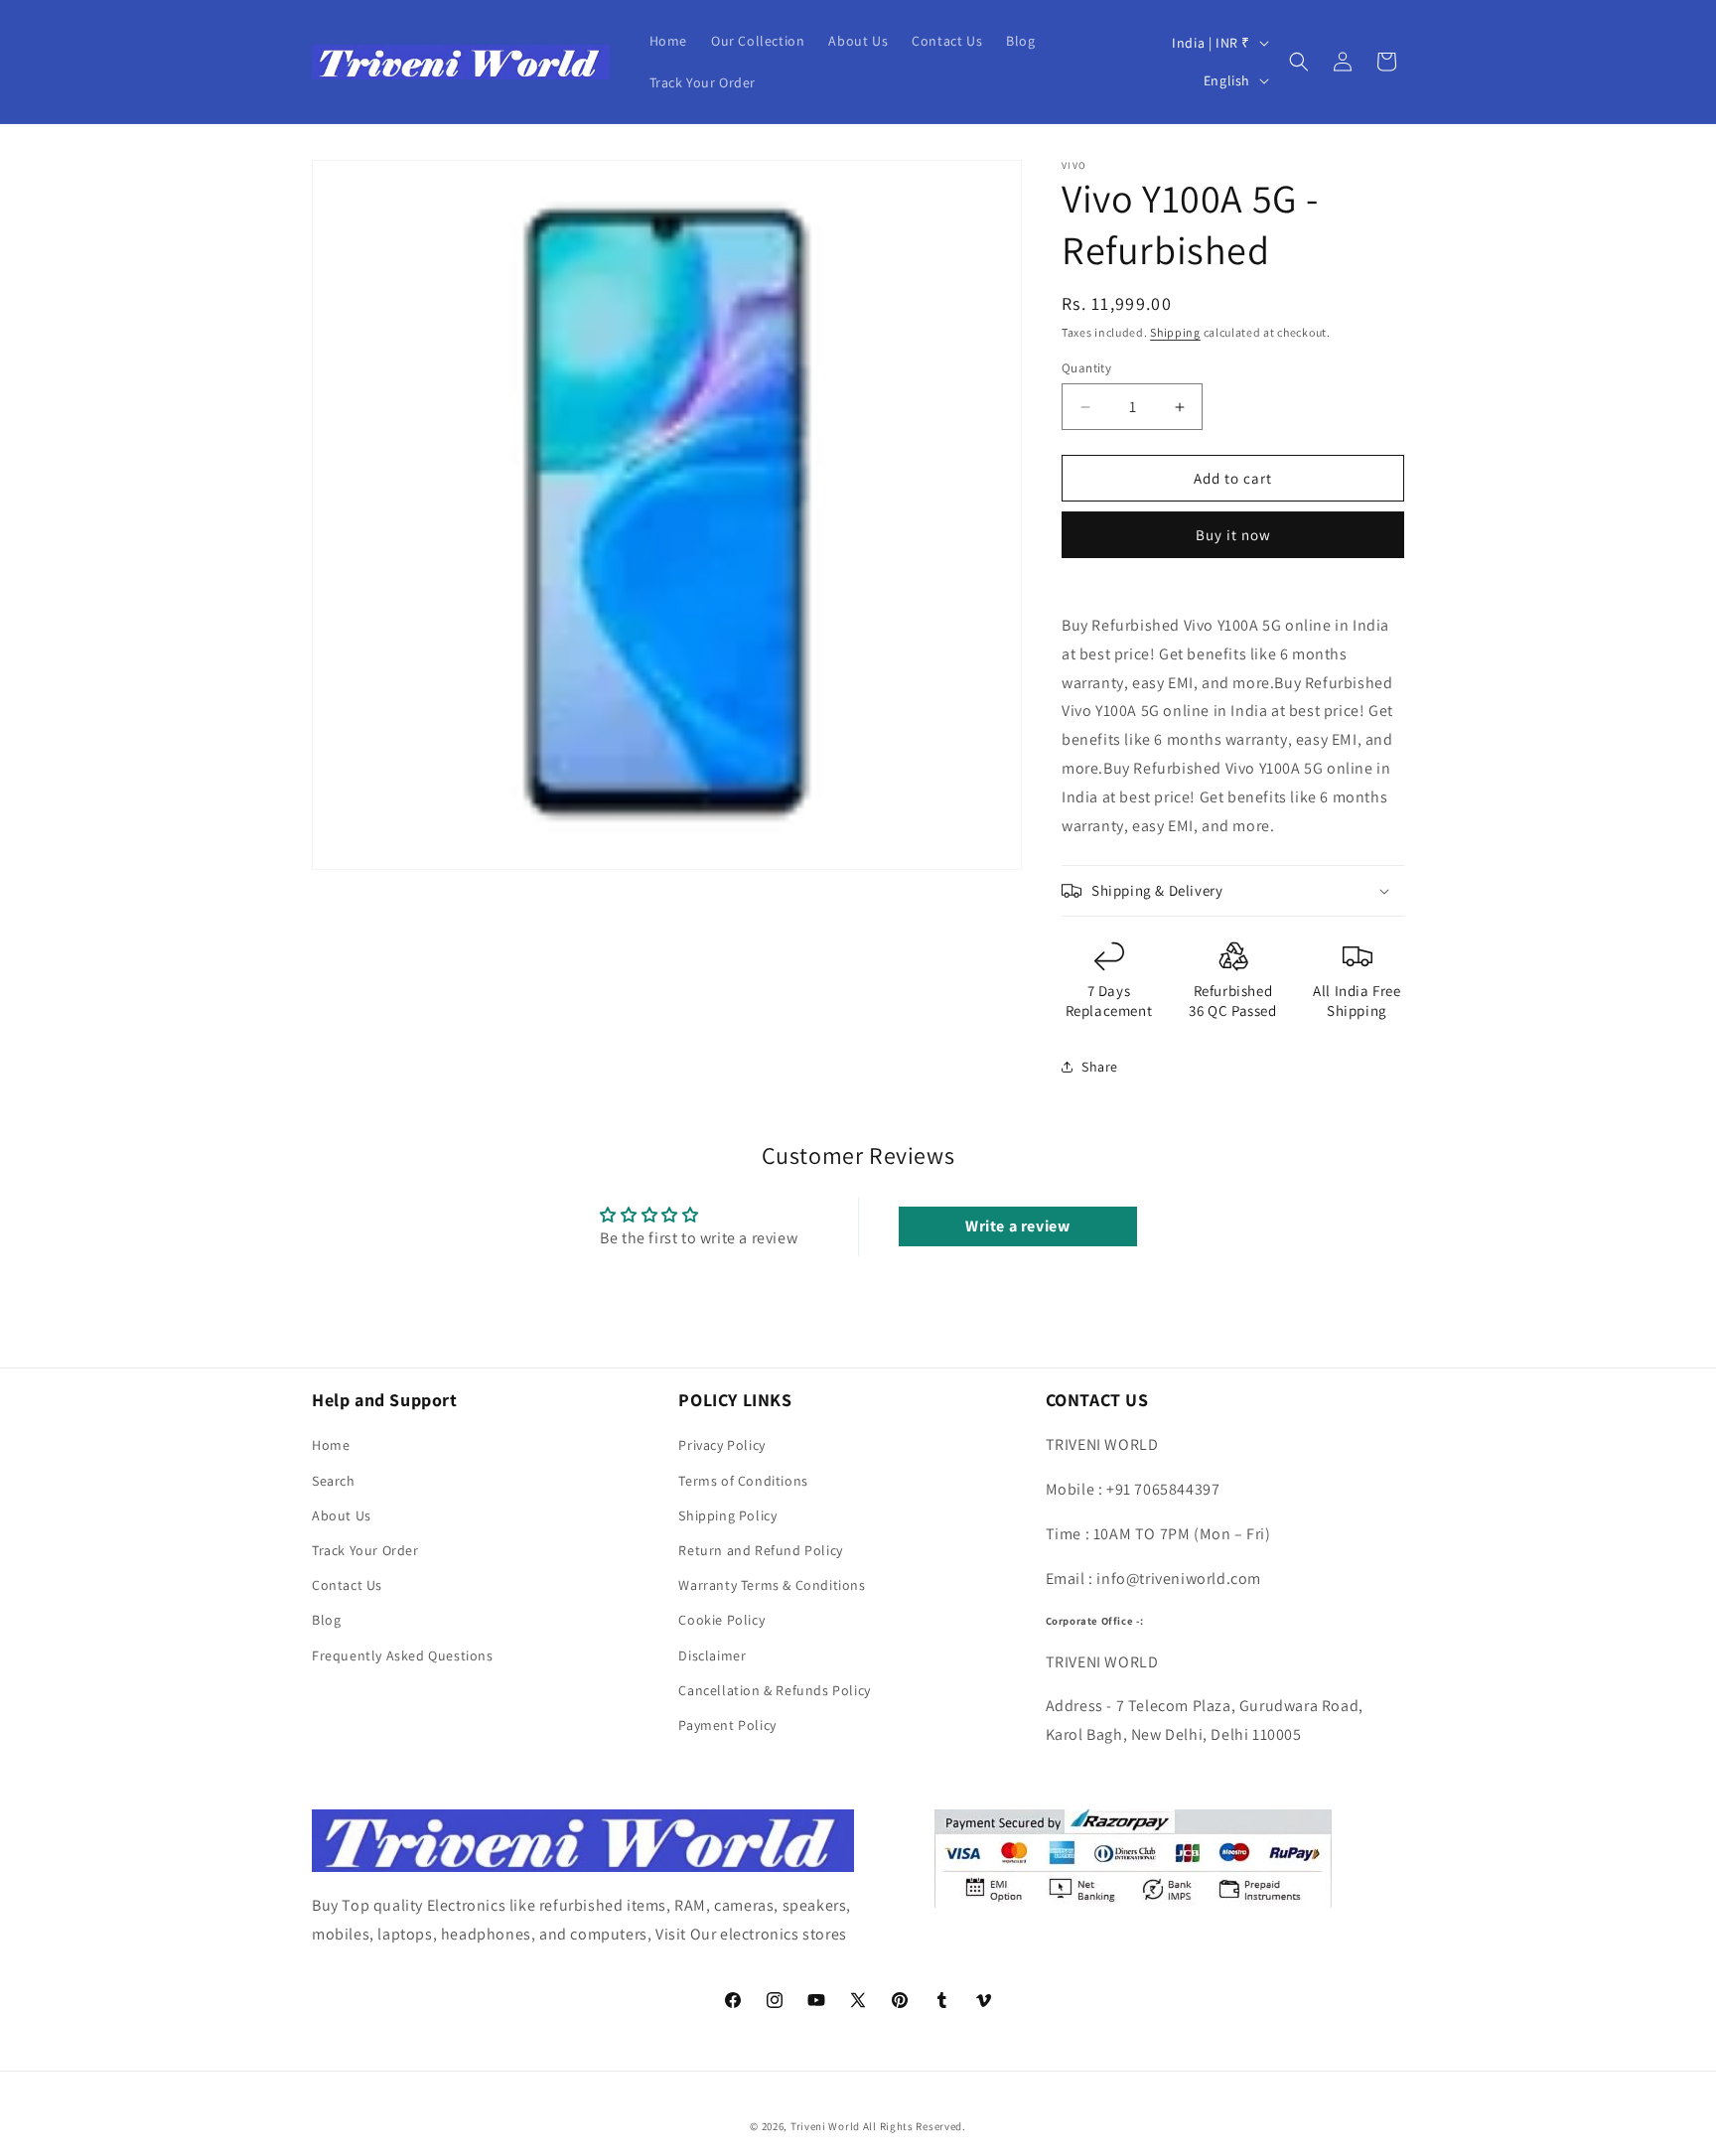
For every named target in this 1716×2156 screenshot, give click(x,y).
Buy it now (1233, 535)
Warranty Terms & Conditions (772, 1585)
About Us (342, 1515)
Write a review (1017, 1226)
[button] (1299, 62)
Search (334, 1481)
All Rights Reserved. (915, 2126)
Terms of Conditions (743, 1481)
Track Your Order (365, 1550)
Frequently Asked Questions (403, 1655)
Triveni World (825, 2126)
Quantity (1086, 368)
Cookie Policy (721, 1620)
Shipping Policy (727, 1515)
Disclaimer (712, 1655)
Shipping (1175, 332)
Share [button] (1100, 1067)
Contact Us (347, 1585)
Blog (326, 1620)
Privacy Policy (721, 1445)
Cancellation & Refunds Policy (774, 1690)
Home (331, 1445)
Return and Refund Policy (760, 1550)
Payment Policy (727, 1725)
